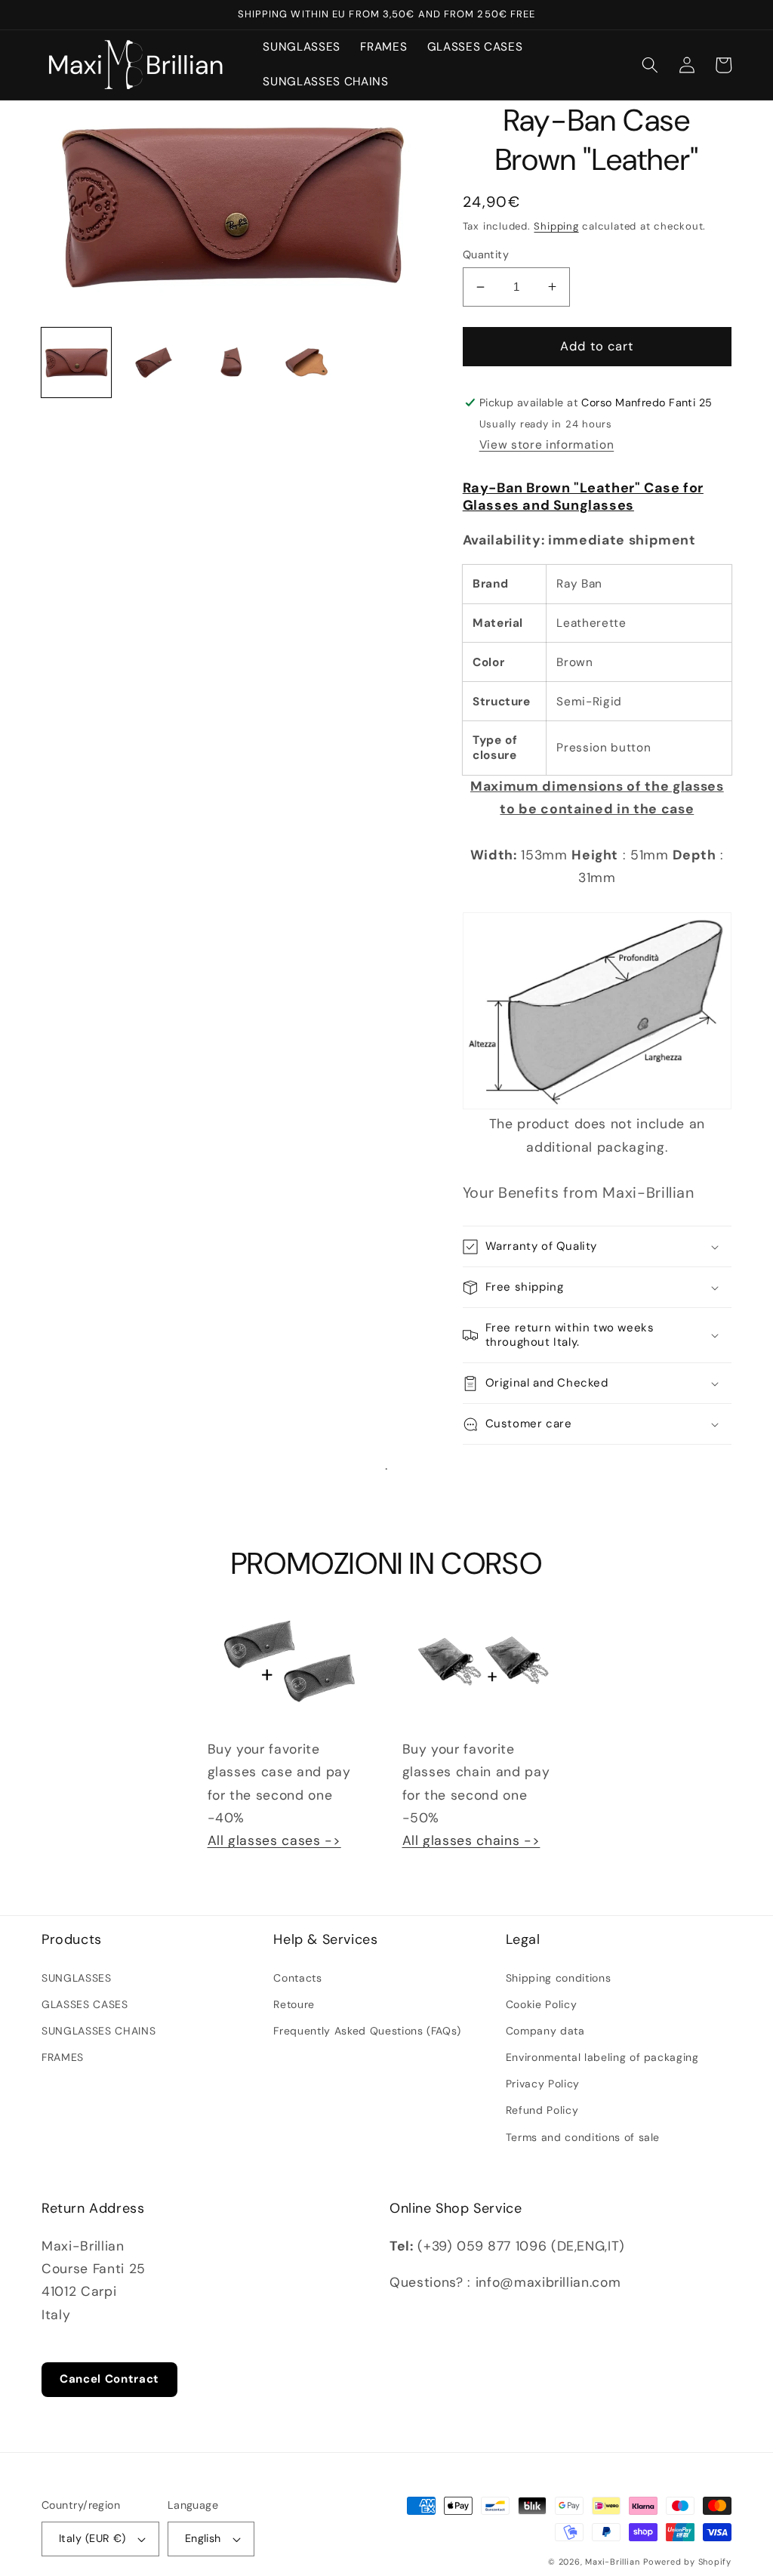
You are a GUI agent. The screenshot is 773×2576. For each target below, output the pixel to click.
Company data (545, 2031)
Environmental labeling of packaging (602, 2057)
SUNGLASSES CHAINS (99, 2031)
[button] (650, 65)
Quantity (486, 255)
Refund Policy (542, 2110)
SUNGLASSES (77, 1978)
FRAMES (63, 2057)
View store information (547, 445)
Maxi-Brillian (612, 2562)
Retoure (294, 2004)
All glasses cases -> (274, 1840)
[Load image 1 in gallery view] (76, 362)
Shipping (556, 226)
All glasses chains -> (471, 1840)
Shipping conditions (559, 1978)
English (203, 2538)
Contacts (297, 1978)
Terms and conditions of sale (583, 2137)
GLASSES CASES (85, 2004)
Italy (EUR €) (92, 2538)
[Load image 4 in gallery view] (309, 362)
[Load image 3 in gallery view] (231, 362)
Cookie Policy (542, 2004)
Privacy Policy (543, 2084)
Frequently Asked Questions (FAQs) (367, 2031)
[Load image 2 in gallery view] (154, 362)
